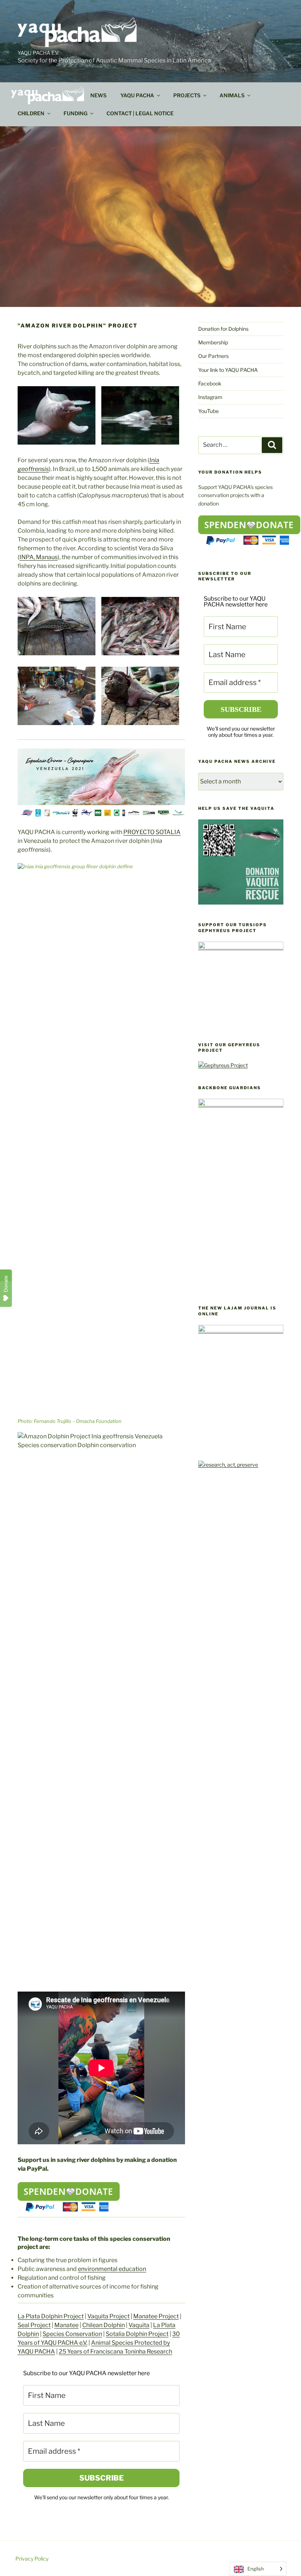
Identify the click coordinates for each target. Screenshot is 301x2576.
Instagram (210, 397)
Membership (213, 342)
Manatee (66, 2325)
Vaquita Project (108, 2316)
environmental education (112, 2269)
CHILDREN (31, 113)
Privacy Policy (32, 2559)
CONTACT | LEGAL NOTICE (140, 113)
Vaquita (139, 2325)
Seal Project (34, 2325)
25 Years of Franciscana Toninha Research (115, 2352)
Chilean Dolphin (104, 2325)
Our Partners (213, 356)
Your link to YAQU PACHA (228, 370)
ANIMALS (232, 95)
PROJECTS (187, 95)
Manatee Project (156, 2316)
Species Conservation (72, 2334)
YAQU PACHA (137, 95)
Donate (6, 1284)
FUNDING (75, 113)
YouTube (208, 411)
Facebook (210, 383)
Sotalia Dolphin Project (137, 2334)
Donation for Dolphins (223, 329)
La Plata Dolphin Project (51, 2316)
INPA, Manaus (39, 557)
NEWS (98, 95)
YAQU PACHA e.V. (38, 53)
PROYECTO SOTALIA (152, 832)
